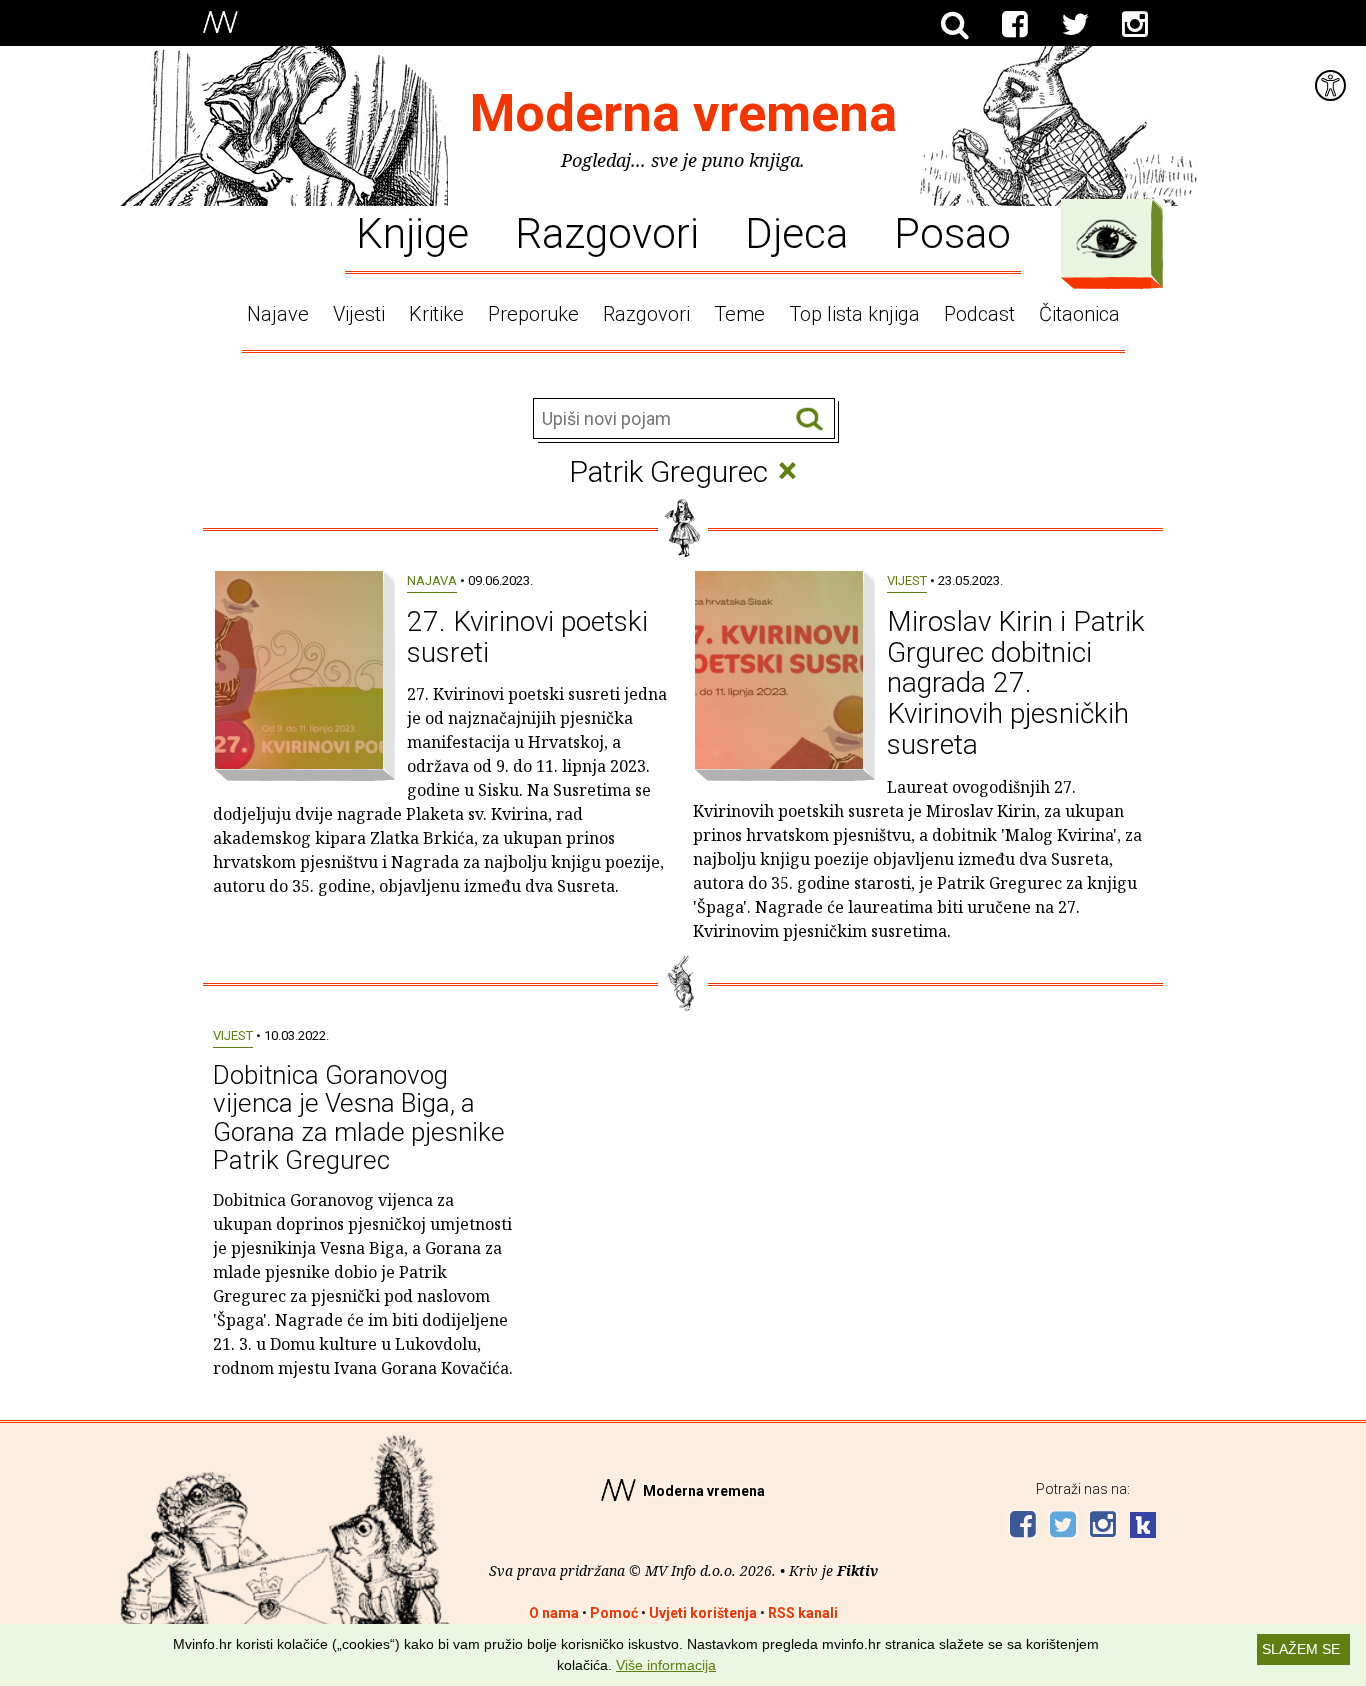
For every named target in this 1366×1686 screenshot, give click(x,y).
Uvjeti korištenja (703, 1613)
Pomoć (614, 1613)
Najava (432, 580)
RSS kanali (803, 1613)
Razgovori (607, 232)
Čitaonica (1079, 314)
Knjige (412, 232)
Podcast (979, 314)
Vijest (907, 580)
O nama (554, 1613)
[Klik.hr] (1143, 1527)
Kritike (436, 314)
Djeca (796, 232)
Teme (739, 314)
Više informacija (666, 1665)
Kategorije (1107, 239)
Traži (809, 419)
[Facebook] (1015, 25)
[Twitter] (1075, 25)
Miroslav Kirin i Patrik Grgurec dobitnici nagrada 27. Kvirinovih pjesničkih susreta (1016, 683)
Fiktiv (857, 1570)
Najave (278, 314)
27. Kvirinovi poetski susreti (527, 637)
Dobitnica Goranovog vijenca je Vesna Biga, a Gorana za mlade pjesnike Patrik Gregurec (359, 1118)
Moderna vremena (683, 113)
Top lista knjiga (854, 314)
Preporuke (533, 314)
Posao (952, 232)
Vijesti (359, 314)
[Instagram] (1135, 25)
